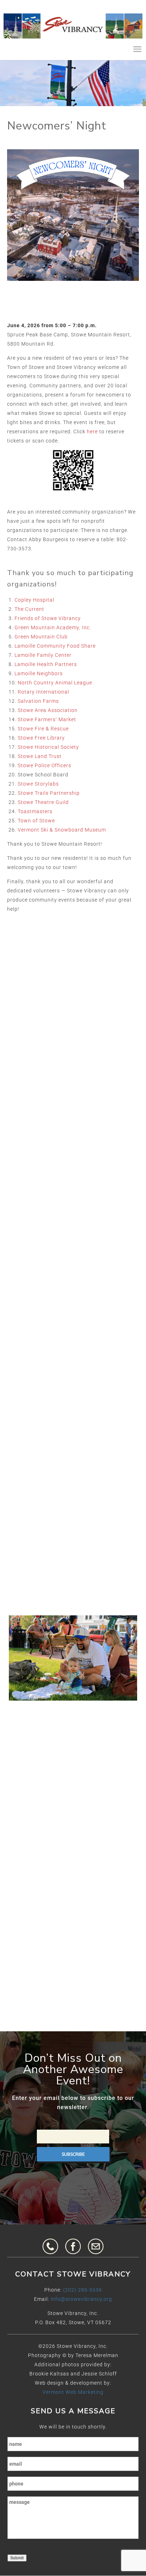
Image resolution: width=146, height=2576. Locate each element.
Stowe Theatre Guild (43, 802)
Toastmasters (35, 811)
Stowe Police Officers (44, 765)
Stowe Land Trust (40, 756)
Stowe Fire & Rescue (43, 729)
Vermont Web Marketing (73, 2392)
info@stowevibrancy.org (81, 2299)
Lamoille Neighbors (39, 673)
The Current (29, 609)
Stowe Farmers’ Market (47, 719)
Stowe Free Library (41, 738)
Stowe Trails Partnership (49, 793)
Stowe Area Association (48, 710)
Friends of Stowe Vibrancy (48, 618)
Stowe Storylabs (38, 784)
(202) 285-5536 (83, 2290)
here (92, 432)
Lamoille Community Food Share (55, 646)
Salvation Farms (38, 701)
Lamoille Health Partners (45, 664)
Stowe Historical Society (48, 747)
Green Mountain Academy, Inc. (53, 627)
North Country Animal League (55, 683)
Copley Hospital (34, 600)
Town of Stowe (36, 821)
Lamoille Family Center (43, 655)
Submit (17, 2558)
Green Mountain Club (41, 637)
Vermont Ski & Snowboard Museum (62, 830)
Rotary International (43, 692)
